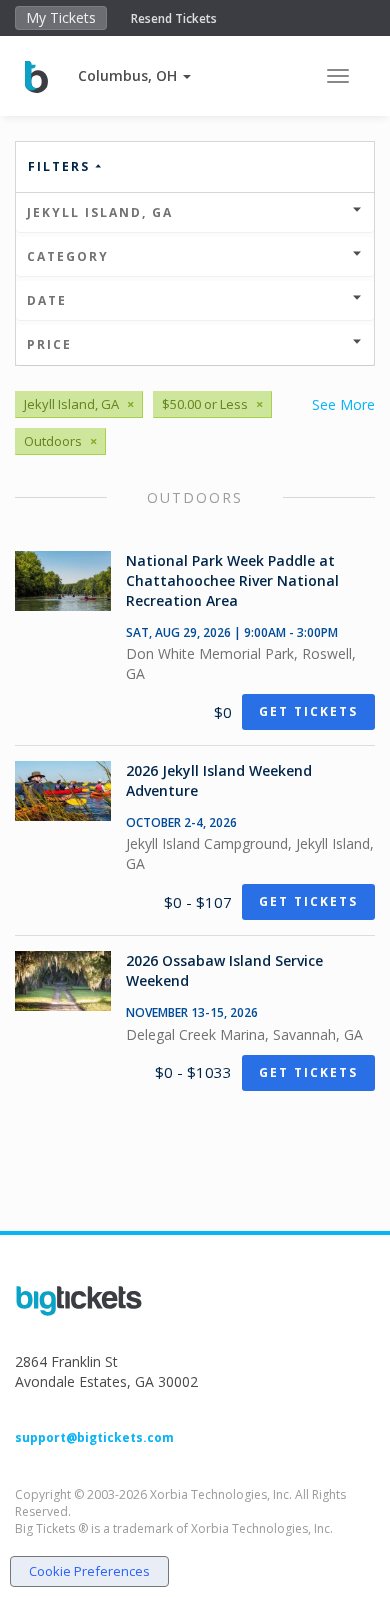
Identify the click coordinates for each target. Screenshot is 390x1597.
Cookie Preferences (89, 1571)
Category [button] (68, 256)
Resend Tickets (174, 18)
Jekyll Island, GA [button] (100, 212)
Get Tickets (308, 711)
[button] (134, 75)
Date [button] (47, 300)
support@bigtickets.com (94, 1437)
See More (343, 404)
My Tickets (61, 17)
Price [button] (49, 344)
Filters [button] (61, 166)
